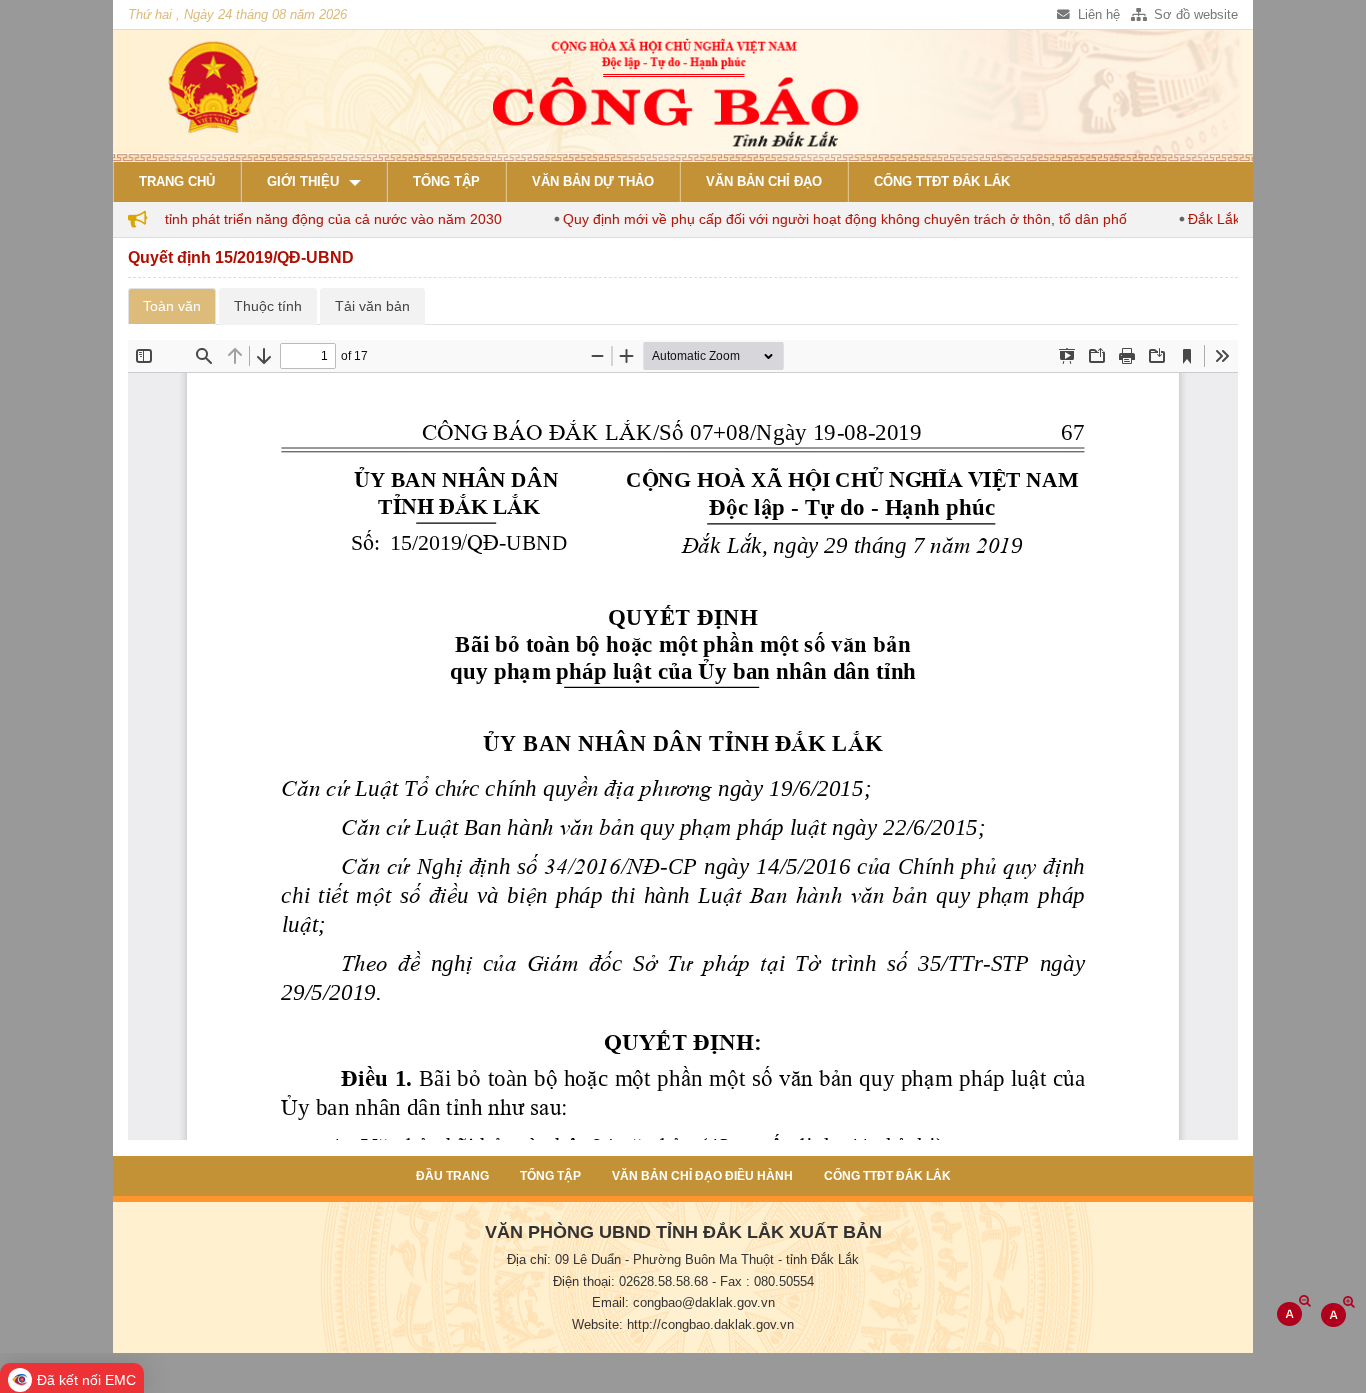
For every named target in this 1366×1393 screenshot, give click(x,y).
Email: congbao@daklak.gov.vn (683, 1303)
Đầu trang (452, 1176)
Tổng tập (446, 182)
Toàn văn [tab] (172, 306)
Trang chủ (177, 182)
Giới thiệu (303, 182)
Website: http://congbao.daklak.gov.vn (683, 1325)
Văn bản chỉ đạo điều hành (702, 1176)
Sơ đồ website (1194, 15)
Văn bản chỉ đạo (764, 182)
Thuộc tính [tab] (268, 306)
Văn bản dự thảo (593, 182)
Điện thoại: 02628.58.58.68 (630, 1282)
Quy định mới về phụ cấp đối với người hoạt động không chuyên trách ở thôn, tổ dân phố (819, 219)
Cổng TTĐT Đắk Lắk (942, 182)
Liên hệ (1097, 15)
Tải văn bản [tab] (372, 306)
